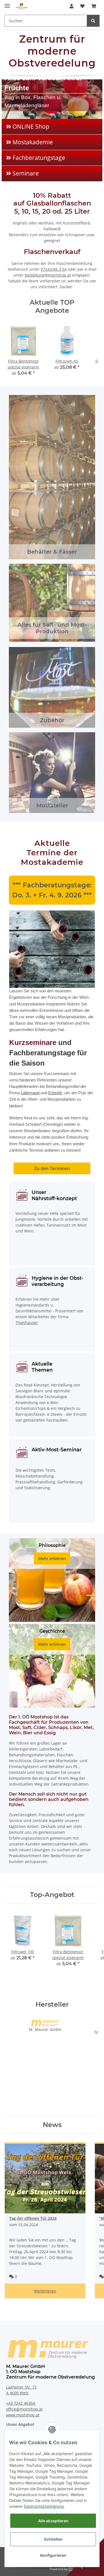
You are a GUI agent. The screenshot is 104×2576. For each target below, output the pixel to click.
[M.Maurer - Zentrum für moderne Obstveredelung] (22, 6)
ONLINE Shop (31, 126)
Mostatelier (52, 805)
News (52, 2125)
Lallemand (30, 1093)
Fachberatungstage (39, 158)
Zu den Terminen (52, 1168)
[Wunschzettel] (82, 6)
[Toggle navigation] (7, 3)
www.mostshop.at (23, 2415)
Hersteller (52, 2004)
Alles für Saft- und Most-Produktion (52, 628)
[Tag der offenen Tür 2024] (45, 2179)
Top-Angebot (52, 1895)
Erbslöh (55, 1093)
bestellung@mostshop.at (48, 275)
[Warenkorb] (94, 6)
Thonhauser (27, 1323)
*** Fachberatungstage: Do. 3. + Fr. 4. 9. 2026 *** (52, 890)
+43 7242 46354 (21, 2403)
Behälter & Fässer (52, 552)
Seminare (26, 173)
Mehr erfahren (52, 1558)
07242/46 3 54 (54, 269)
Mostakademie (33, 142)
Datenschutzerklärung (44, 2506)
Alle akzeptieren (53, 2521)
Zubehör (52, 720)
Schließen (53, 2539)
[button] (72, 6)
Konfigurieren (53, 2555)
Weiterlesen (45, 2291)
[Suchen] (93, 21)
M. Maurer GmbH (45, 2029)
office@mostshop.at (24, 2409)
